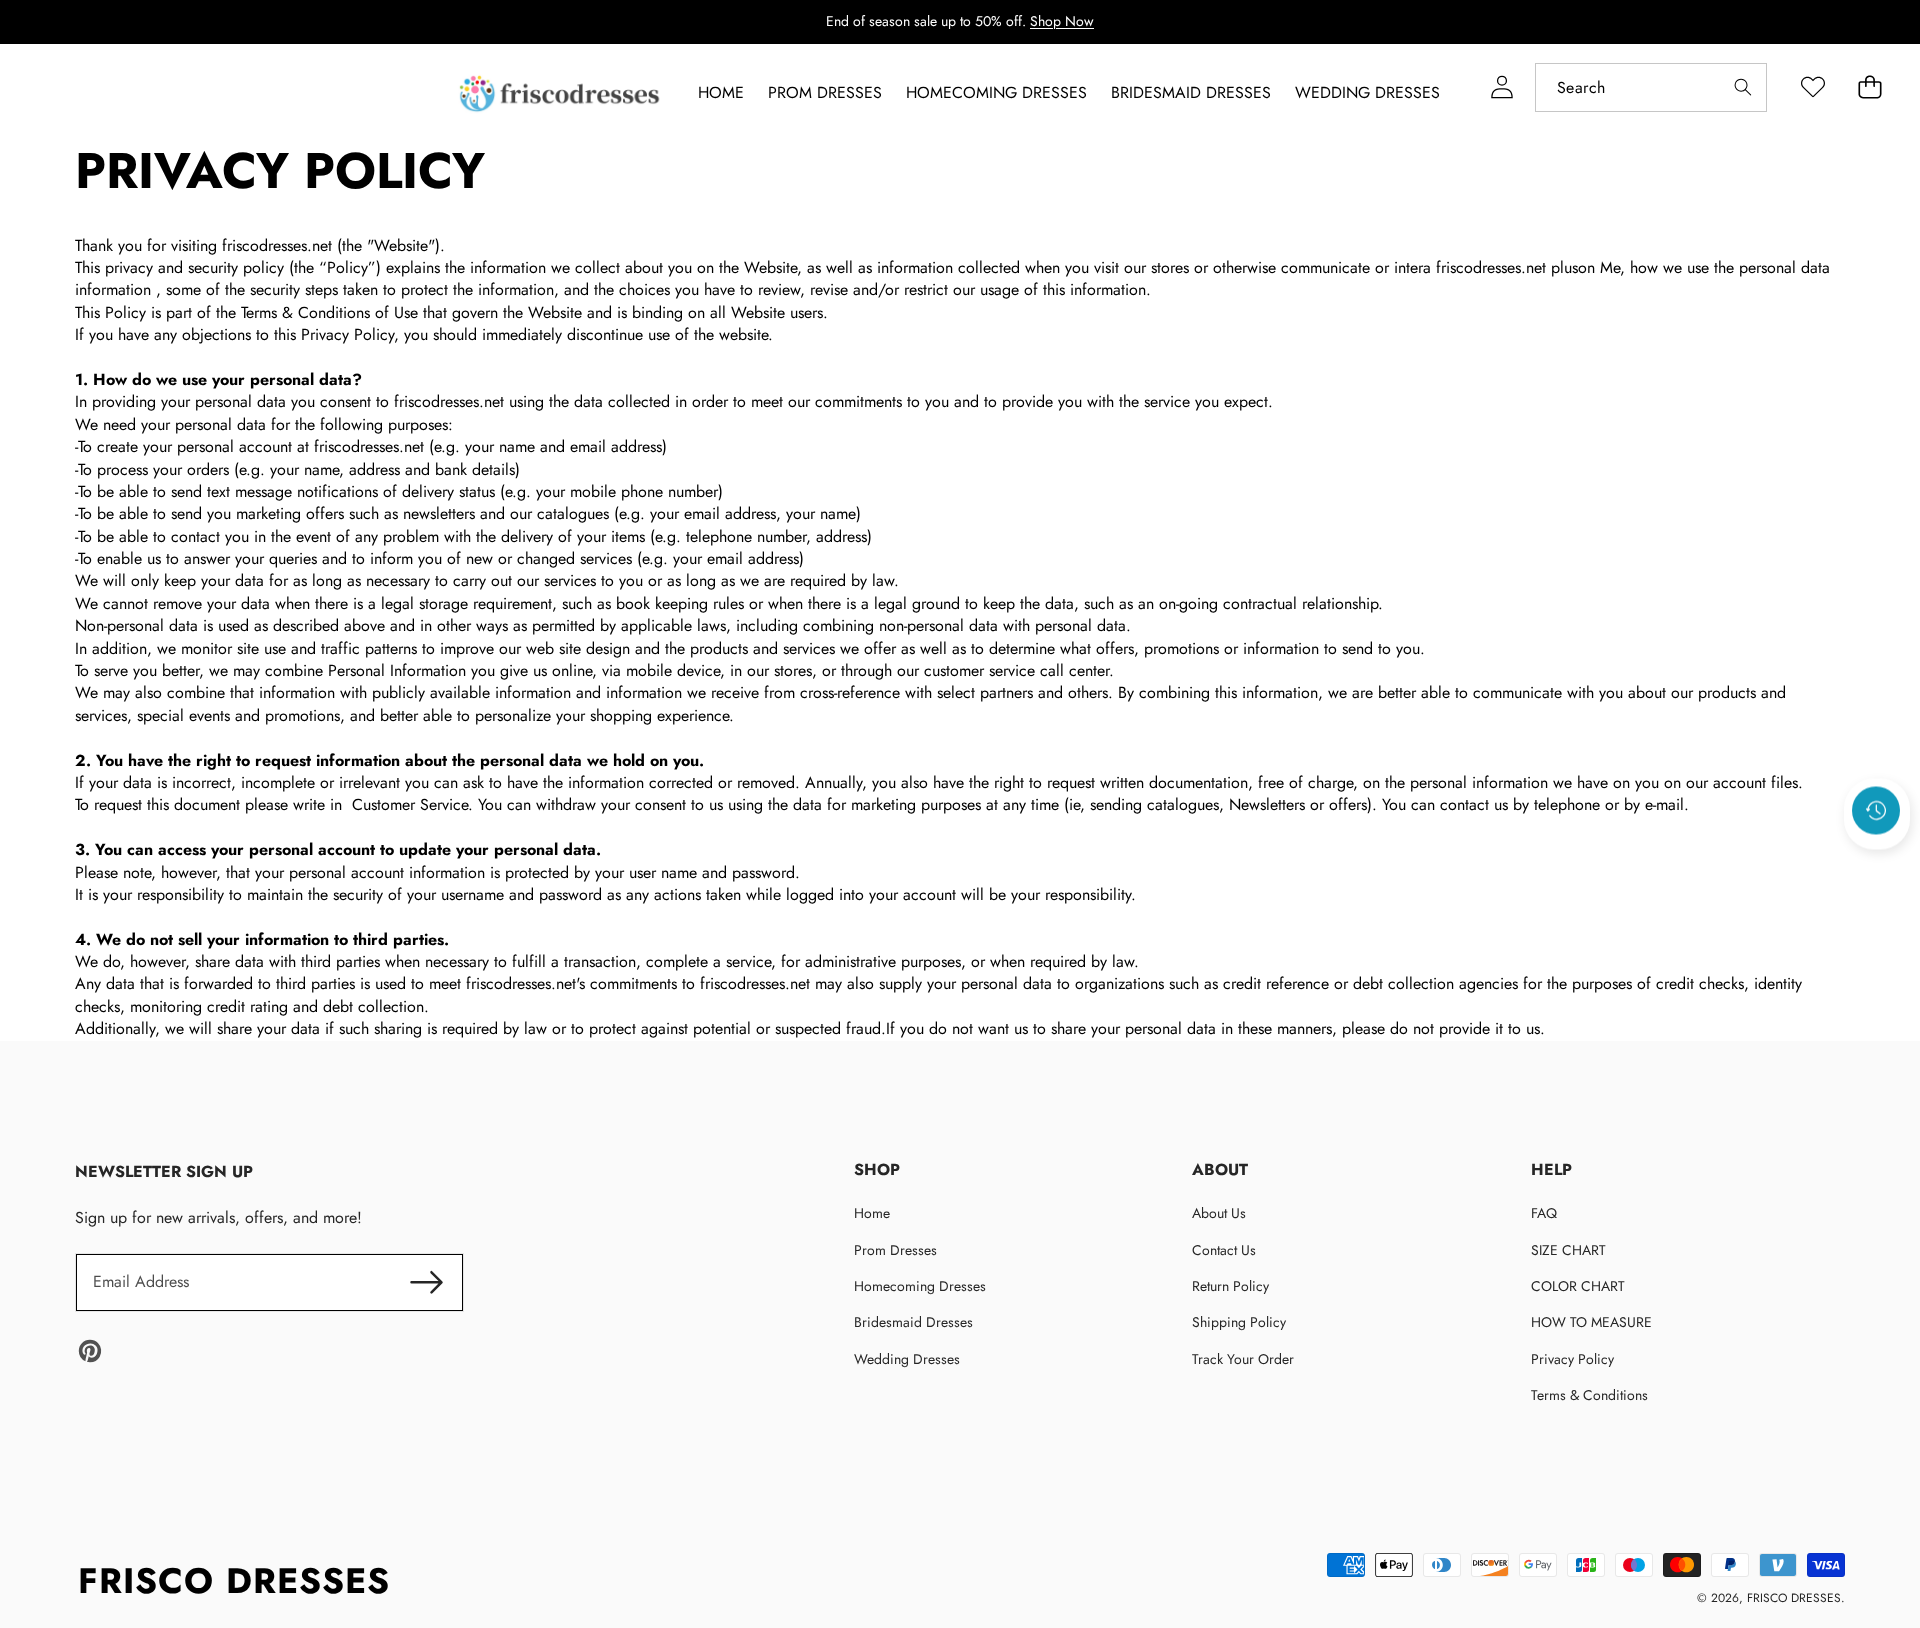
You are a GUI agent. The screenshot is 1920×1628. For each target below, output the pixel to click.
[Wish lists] (1812, 87)
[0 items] (1869, 87)
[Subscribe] (426, 1282)
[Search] (1742, 87)
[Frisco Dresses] (561, 93)
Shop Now (1062, 21)
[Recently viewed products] (1876, 811)
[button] (1877, 865)
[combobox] (1651, 87)
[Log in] (1501, 87)
